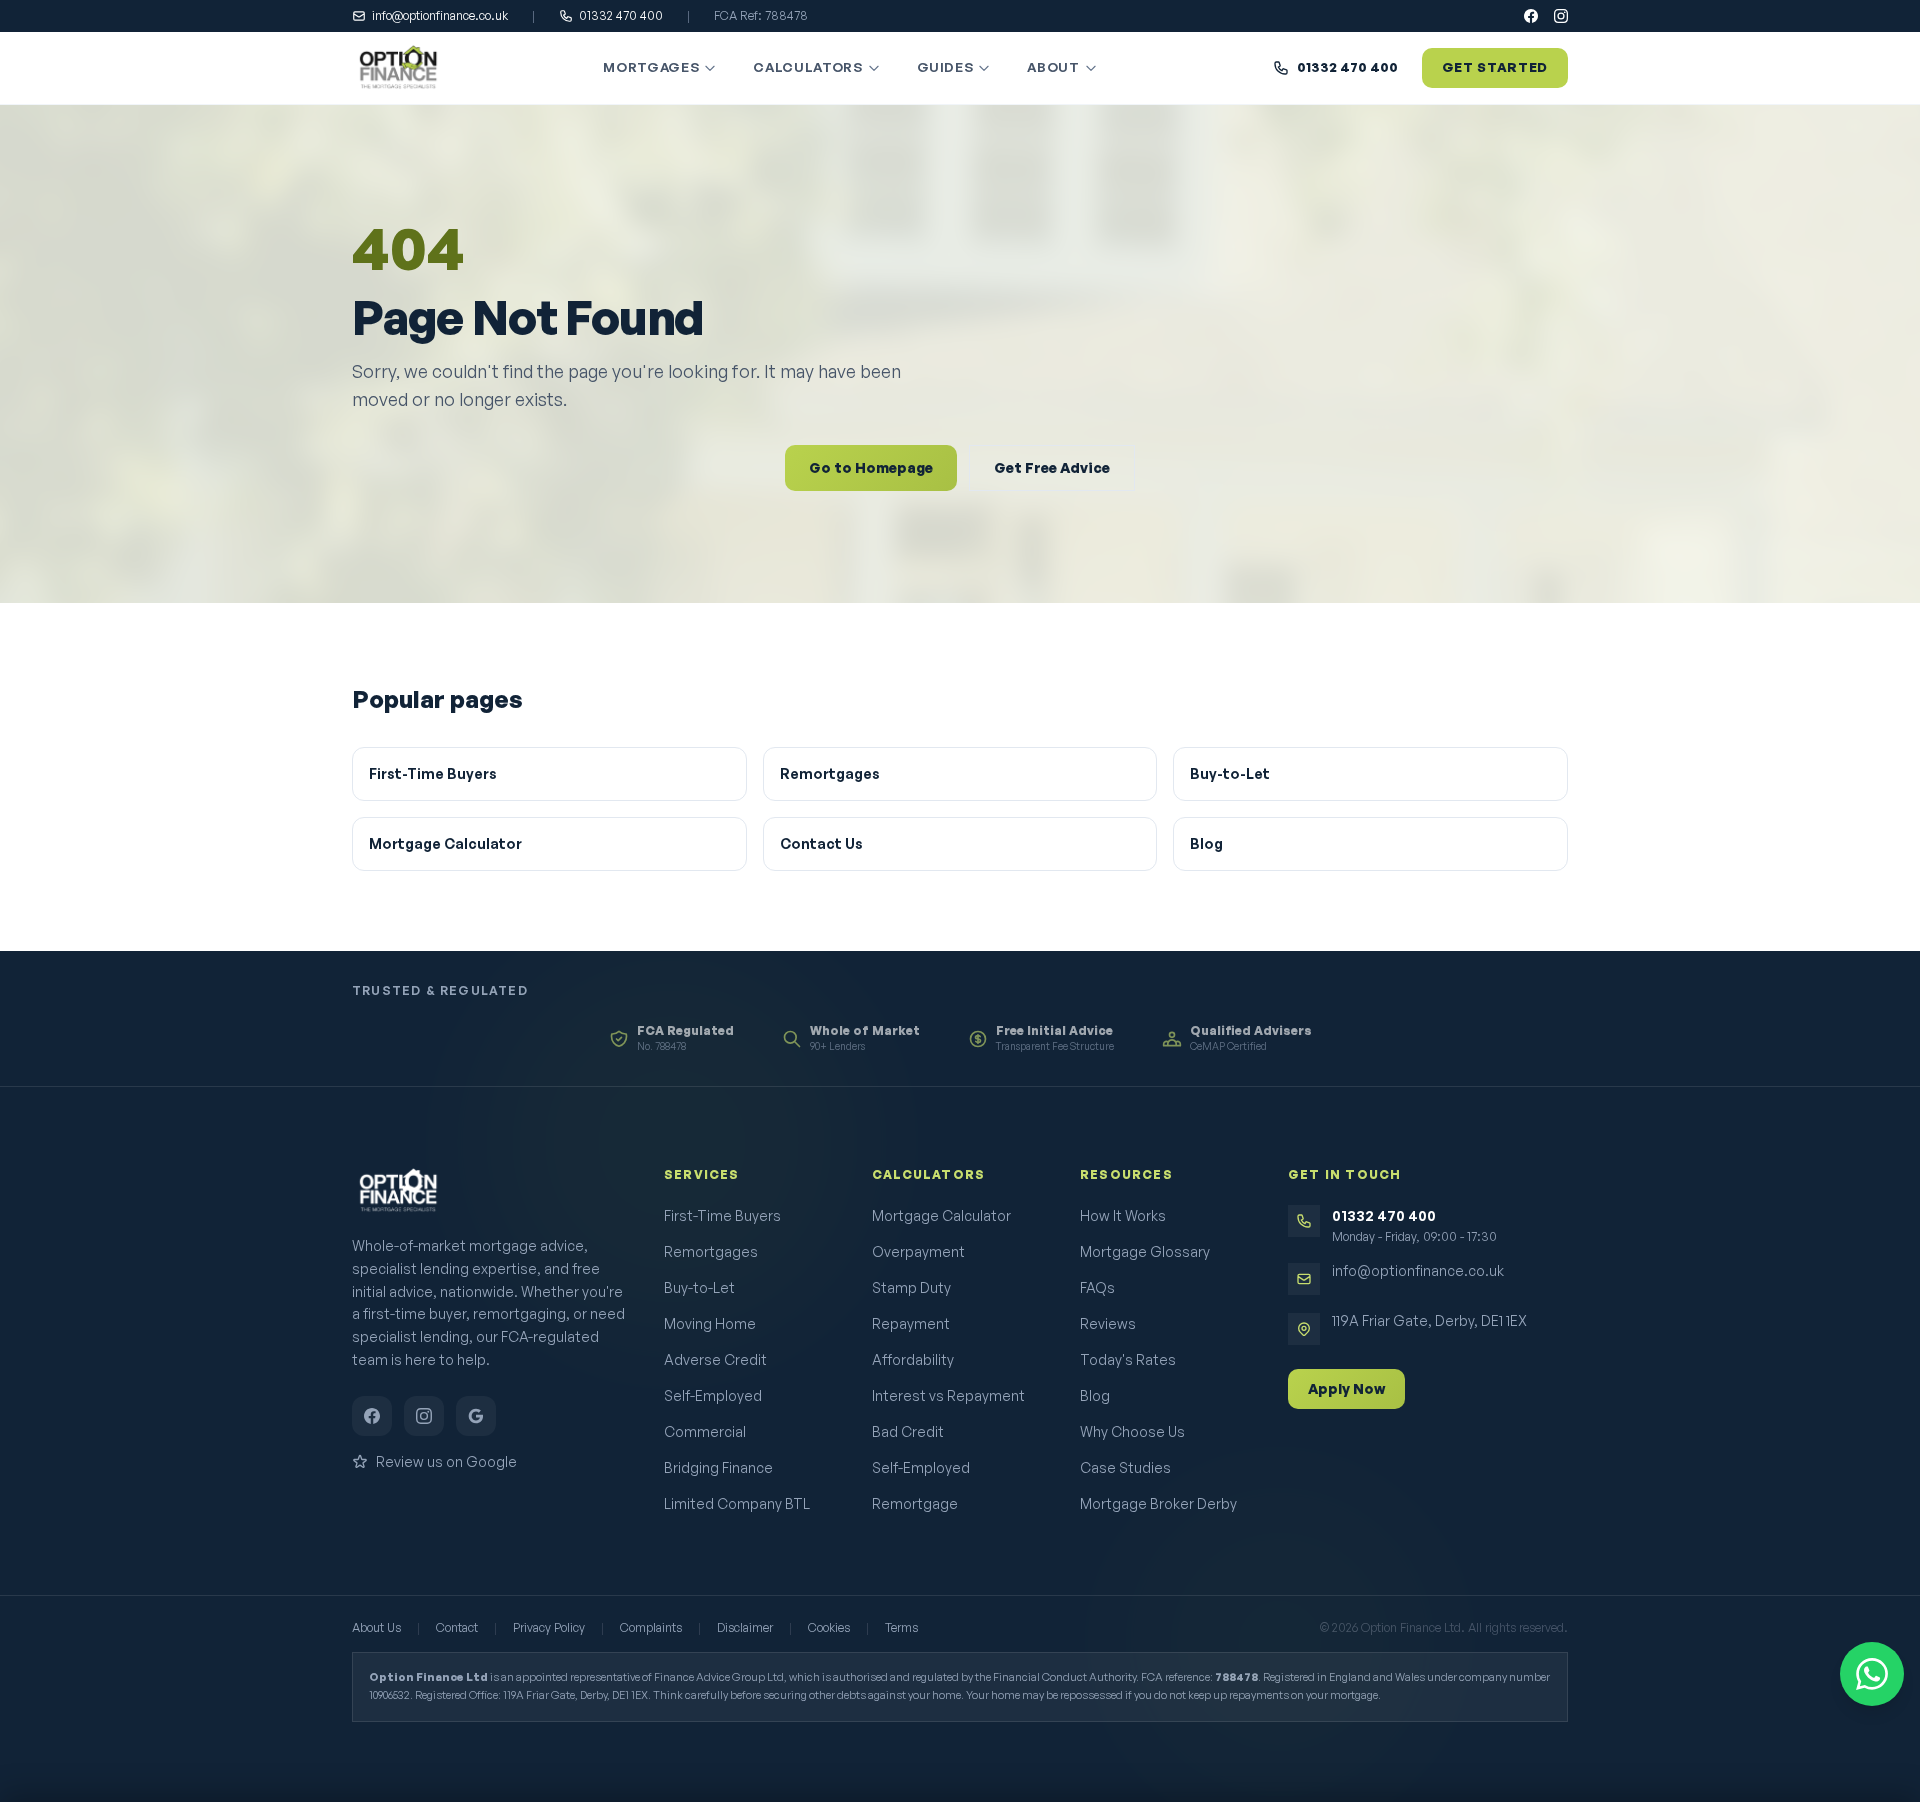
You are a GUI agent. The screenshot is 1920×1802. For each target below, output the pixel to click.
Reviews (1108, 1323)
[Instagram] (1561, 16)
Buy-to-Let (1230, 773)
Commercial (705, 1431)
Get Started (1495, 67)
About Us (376, 1627)
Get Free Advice (1052, 467)
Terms (901, 1627)
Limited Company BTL (737, 1503)
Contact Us (821, 843)
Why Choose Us (1132, 1431)
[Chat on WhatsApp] (1872, 1674)
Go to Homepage (871, 467)
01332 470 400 (621, 15)
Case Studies (1125, 1467)
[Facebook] (1531, 16)
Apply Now (1346, 1388)
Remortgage (915, 1503)
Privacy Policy (549, 1627)
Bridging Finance (718, 1467)
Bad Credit (908, 1431)
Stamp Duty (911, 1287)
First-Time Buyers (433, 773)
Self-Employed (713, 1395)
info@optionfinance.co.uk (440, 15)
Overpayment (918, 1251)
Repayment (911, 1323)
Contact (457, 1627)
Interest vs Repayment (948, 1395)
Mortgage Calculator (445, 843)
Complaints (651, 1627)
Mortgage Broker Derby (1158, 1503)
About (1053, 67)
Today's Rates (1128, 1359)
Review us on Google (446, 1461)
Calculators (807, 67)
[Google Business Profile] (476, 1416)
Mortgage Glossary (1145, 1251)
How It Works (1123, 1215)
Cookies (829, 1627)
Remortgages (830, 773)
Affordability (913, 1359)
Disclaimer (745, 1627)
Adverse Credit (715, 1359)
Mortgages (651, 67)
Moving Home (710, 1323)
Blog (1206, 843)
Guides (945, 67)
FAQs (1097, 1287)
